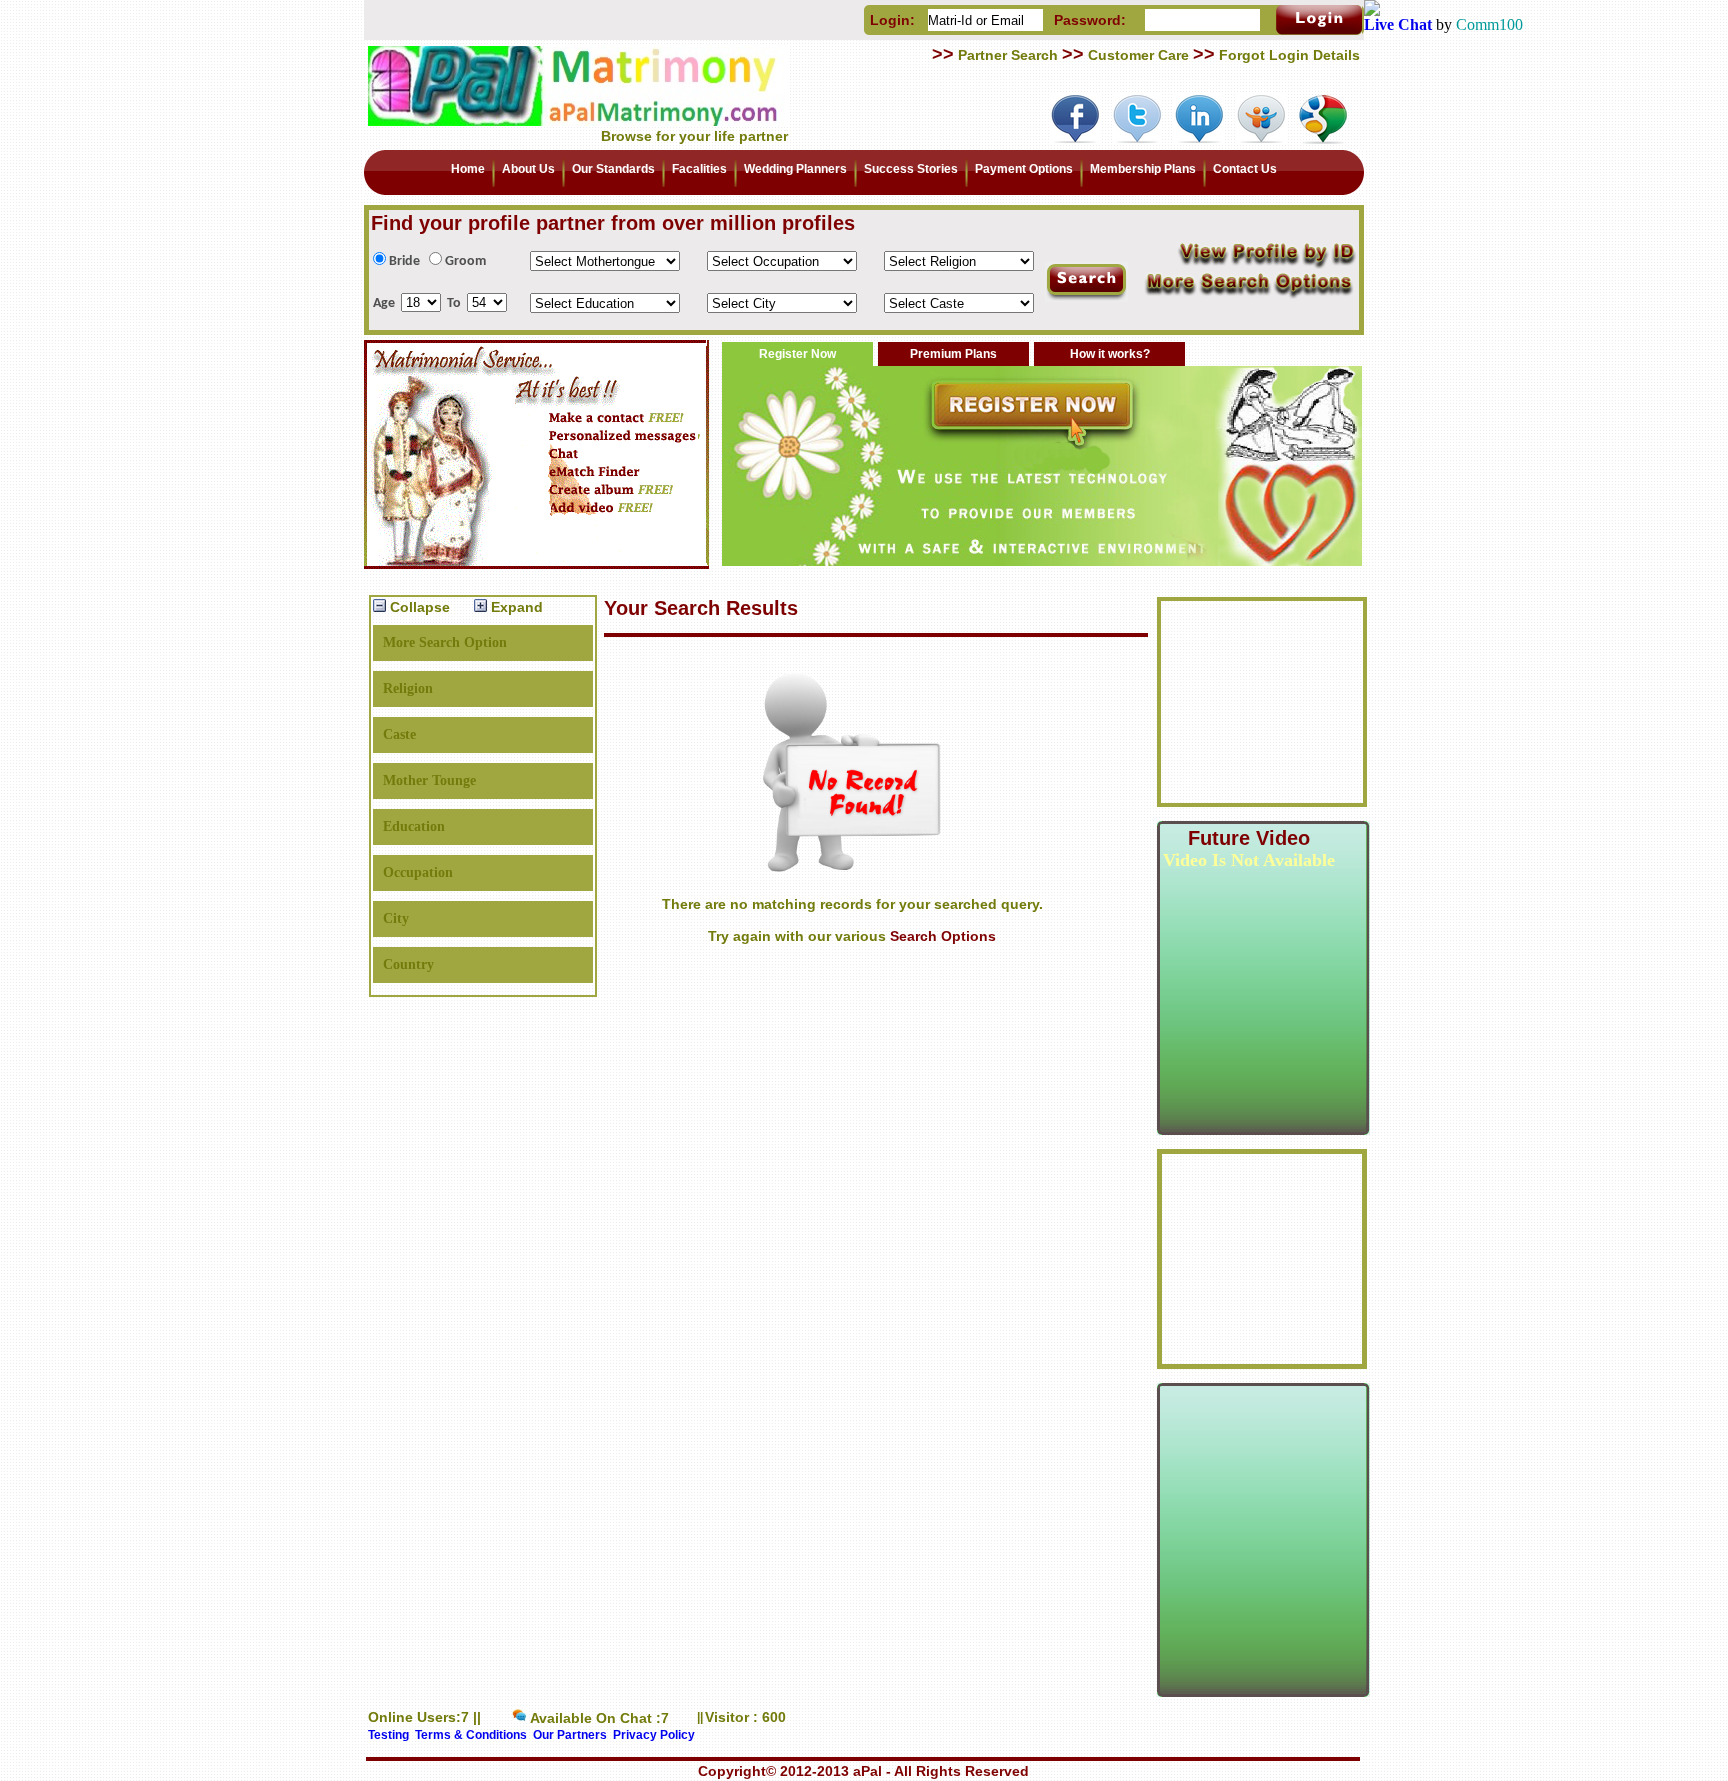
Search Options (943, 936)
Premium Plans (953, 354)
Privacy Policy (654, 1735)
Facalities (699, 169)
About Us (528, 169)
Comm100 (1489, 24)
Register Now (797, 354)
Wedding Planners (795, 169)
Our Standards (613, 169)
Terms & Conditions (471, 1735)
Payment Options (1024, 169)
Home (468, 169)
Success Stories (911, 169)
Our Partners (570, 1735)
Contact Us (1245, 169)
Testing (388, 1735)
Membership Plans (1143, 169)
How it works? (1110, 354)
